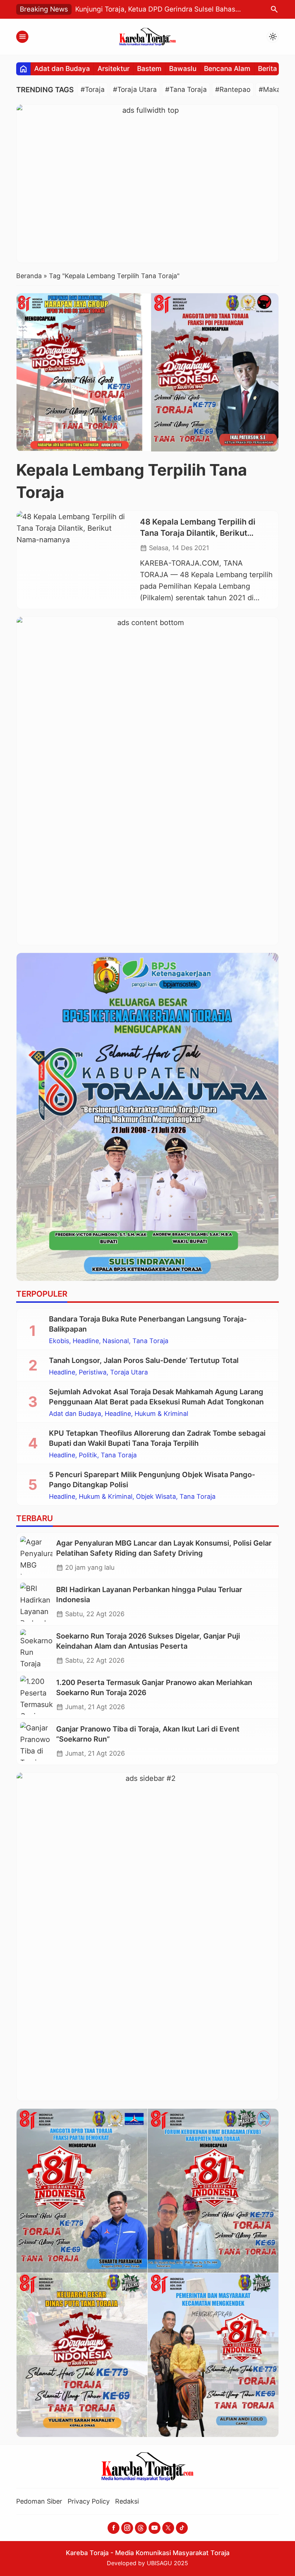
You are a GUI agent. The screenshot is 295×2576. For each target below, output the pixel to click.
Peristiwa (93, 1372)
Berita (267, 69)
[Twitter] (168, 2528)
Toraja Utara (129, 1372)
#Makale (273, 90)
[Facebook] (114, 2528)
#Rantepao (233, 90)
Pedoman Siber (39, 2501)
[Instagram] (127, 2528)
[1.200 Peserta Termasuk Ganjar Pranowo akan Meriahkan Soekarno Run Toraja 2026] (36, 1695)
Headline (86, 1341)
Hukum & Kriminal (161, 1414)
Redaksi (127, 2501)
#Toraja (93, 90)
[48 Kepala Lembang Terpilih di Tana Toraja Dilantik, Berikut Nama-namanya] (76, 560)
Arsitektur (114, 69)
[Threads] (141, 2528)
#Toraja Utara (135, 90)
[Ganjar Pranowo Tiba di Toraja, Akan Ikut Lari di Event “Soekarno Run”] (36, 1742)
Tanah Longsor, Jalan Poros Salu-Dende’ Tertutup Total (144, 1360)
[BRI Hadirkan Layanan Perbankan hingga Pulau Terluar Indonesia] (36, 1602)
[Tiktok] (182, 2528)
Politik (88, 1455)
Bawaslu (183, 69)
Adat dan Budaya (62, 69)
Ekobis (59, 1341)
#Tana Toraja (186, 90)
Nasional (116, 1341)
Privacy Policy (89, 2501)
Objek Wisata (156, 1497)
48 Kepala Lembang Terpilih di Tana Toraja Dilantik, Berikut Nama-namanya (198, 533)
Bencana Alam (227, 69)
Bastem (149, 69)
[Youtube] (155, 2528)
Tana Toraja (150, 1341)
